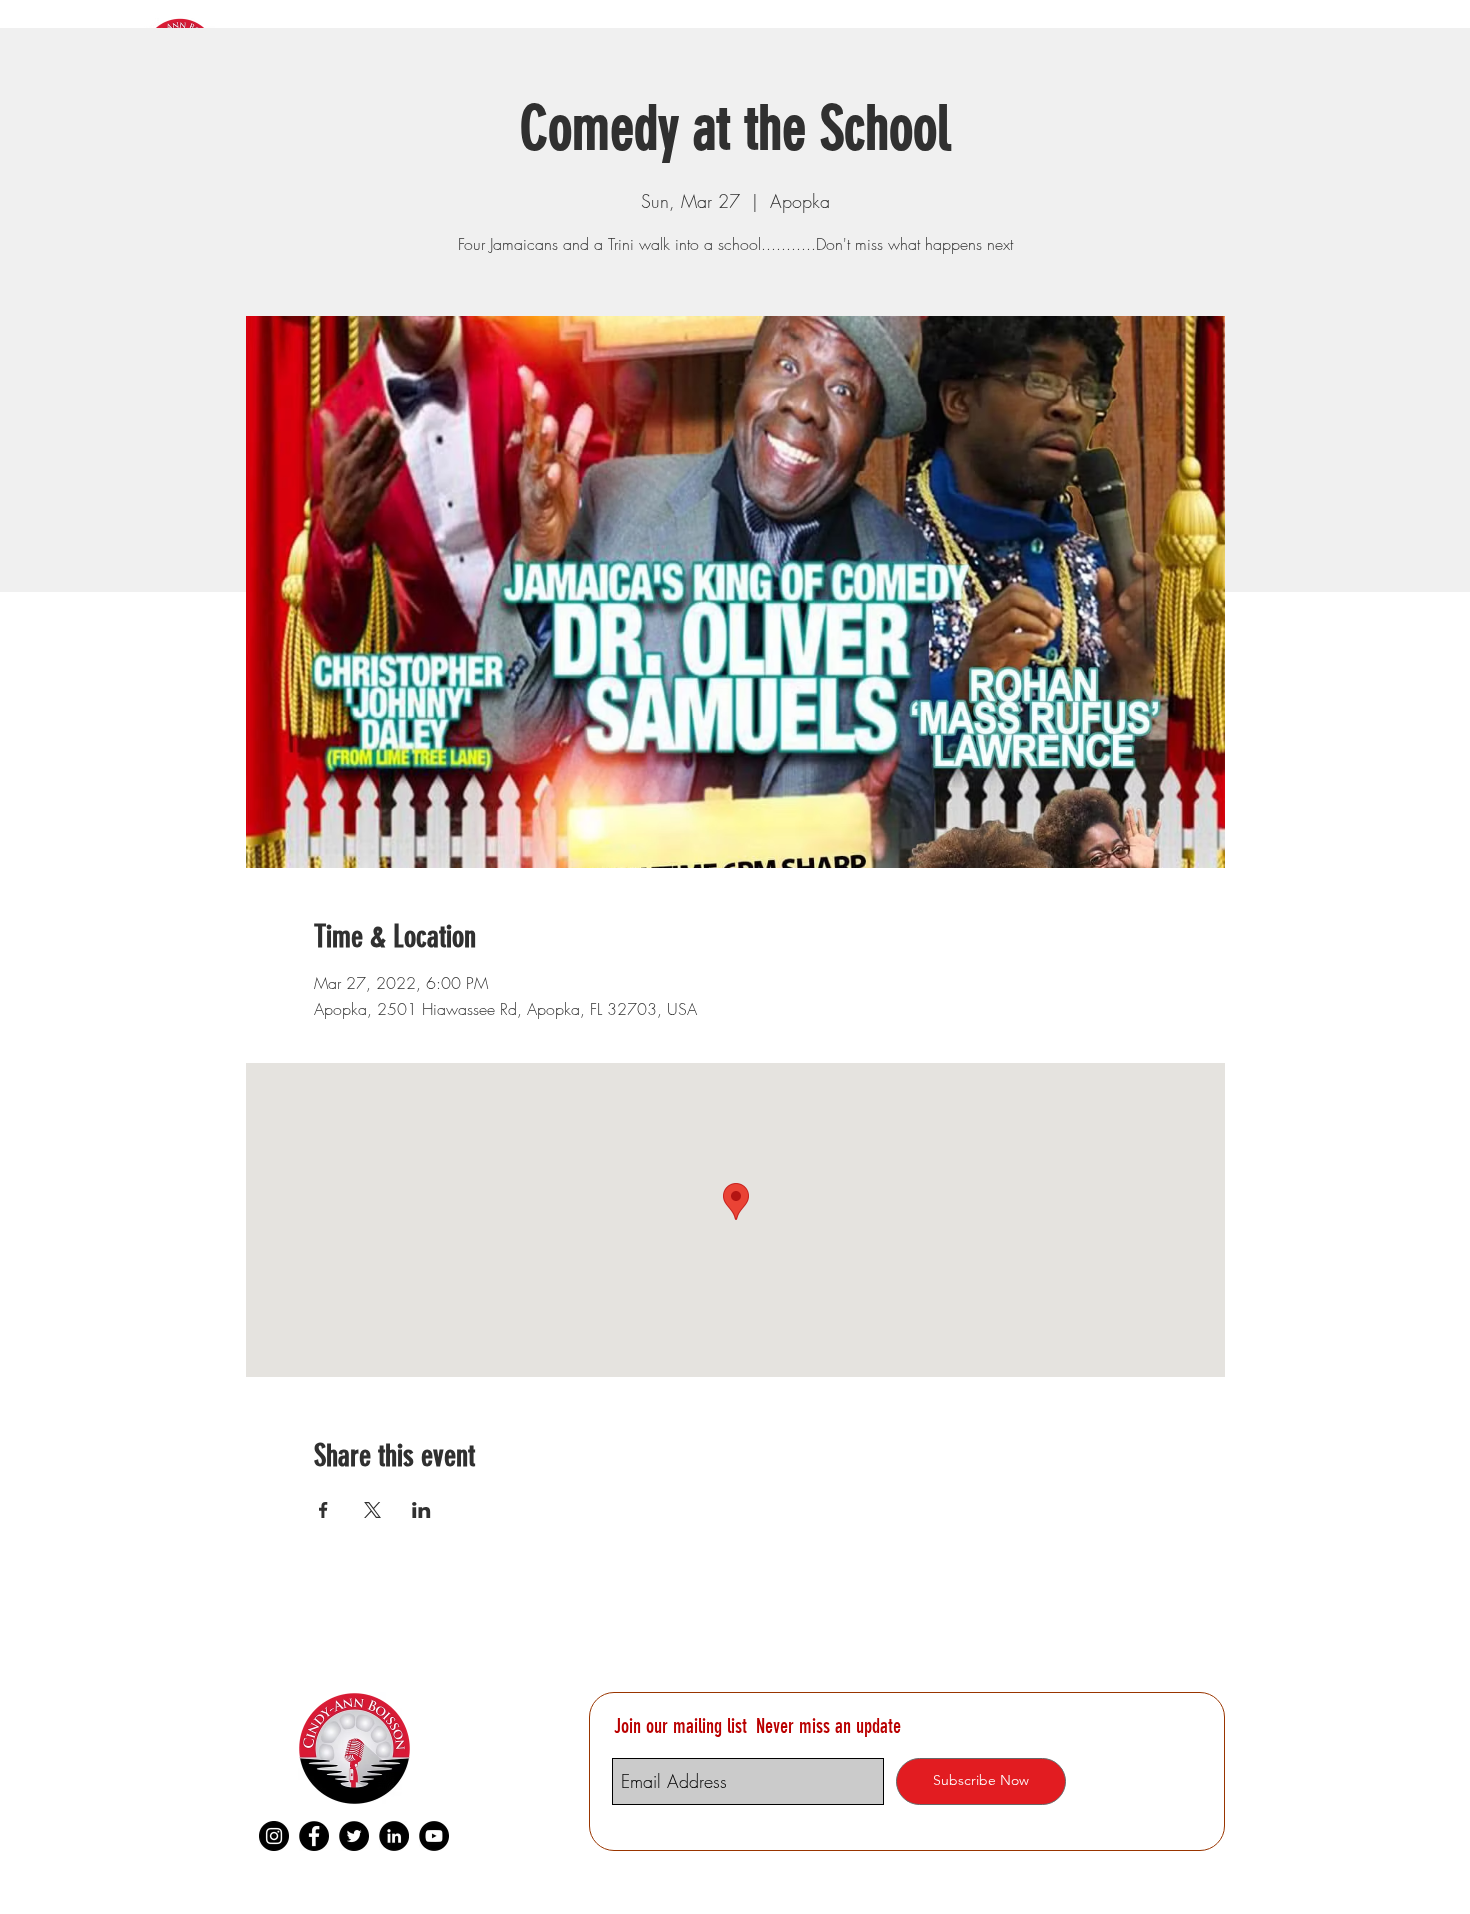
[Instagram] (274, 1836)
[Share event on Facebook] (323, 1510)
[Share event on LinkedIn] (421, 1510)
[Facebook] (314, 1836)
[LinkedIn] (394, 1836)
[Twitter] (354, 1836)
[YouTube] (434, 1836)
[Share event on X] (372, 1510)
